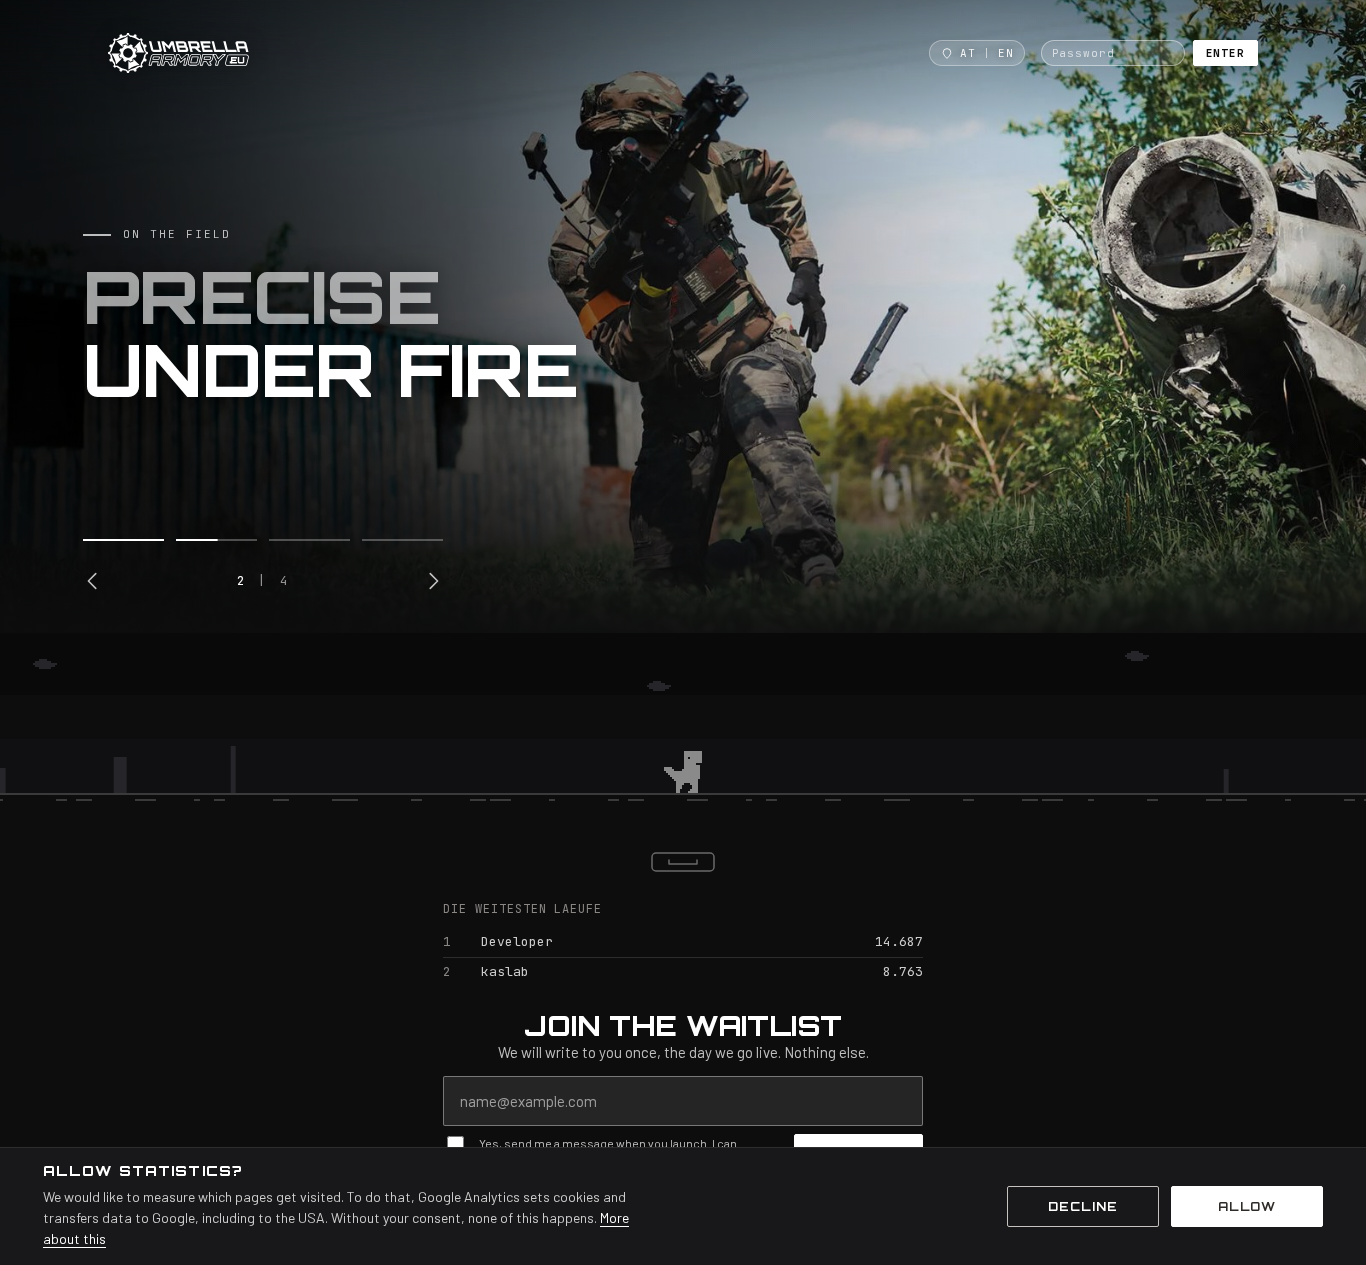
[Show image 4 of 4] (402, 540)
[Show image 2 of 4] (216, 540)
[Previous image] (93, 581)
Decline (1083, 1206)
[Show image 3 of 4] (309, 540)
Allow (1247, 1206)
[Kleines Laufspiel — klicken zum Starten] (683, 728)
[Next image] (433, 581)
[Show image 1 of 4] (123, 540)
